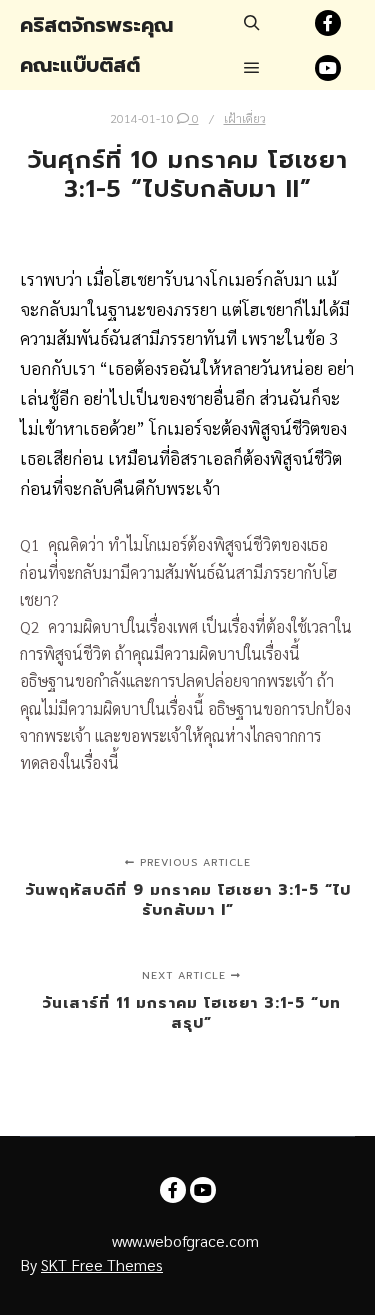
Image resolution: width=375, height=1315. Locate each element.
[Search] (252, 23)
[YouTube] (328, 68)
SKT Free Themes (102, 1264)
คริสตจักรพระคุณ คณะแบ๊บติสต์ (96, 45)
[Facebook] (328, 23)
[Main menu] (252, 68)
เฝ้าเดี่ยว (245, 118)
